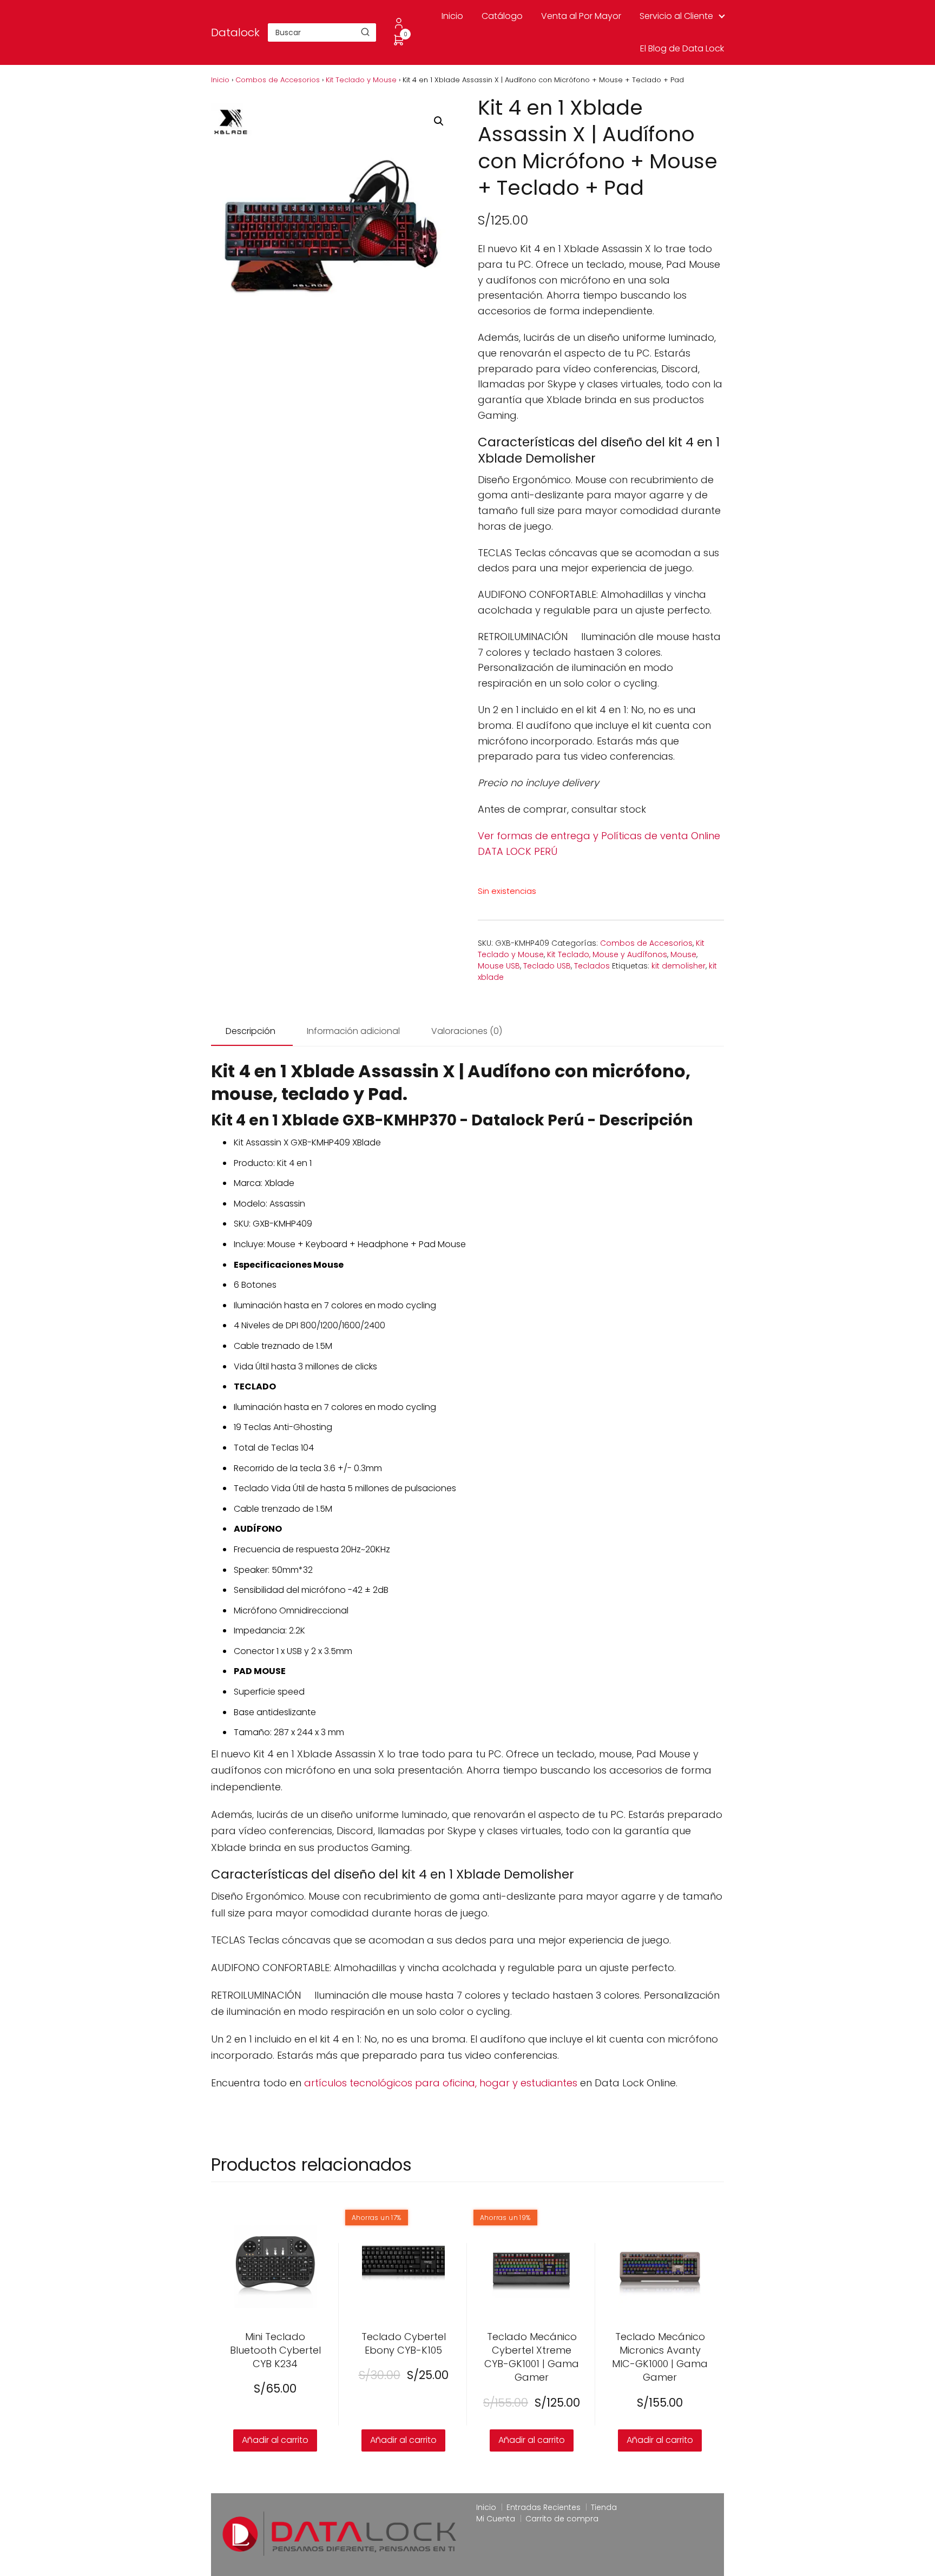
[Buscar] (365, 32)
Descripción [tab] (251, 1031)
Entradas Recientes (544, 2507)
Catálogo (502, 16)
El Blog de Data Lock (682, 48)
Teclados (592, 966)
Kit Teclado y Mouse (361, 80)
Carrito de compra (562, 2519)
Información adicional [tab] (353, 1031)
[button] (439, 121)
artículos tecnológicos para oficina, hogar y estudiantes (441, 2083)
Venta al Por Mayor (581, 16)
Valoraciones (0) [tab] (467, 1031)
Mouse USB (499, 966)
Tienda (604, 2507)
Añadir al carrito (275, 2440)
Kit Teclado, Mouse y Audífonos (607, 954)
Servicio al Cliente (676, 16)
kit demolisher (679, 966)
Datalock (235, 32)
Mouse (683, 954)
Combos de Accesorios (278, 80)
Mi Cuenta (496, 2519)
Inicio (452, 16)
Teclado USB (547, 966)
